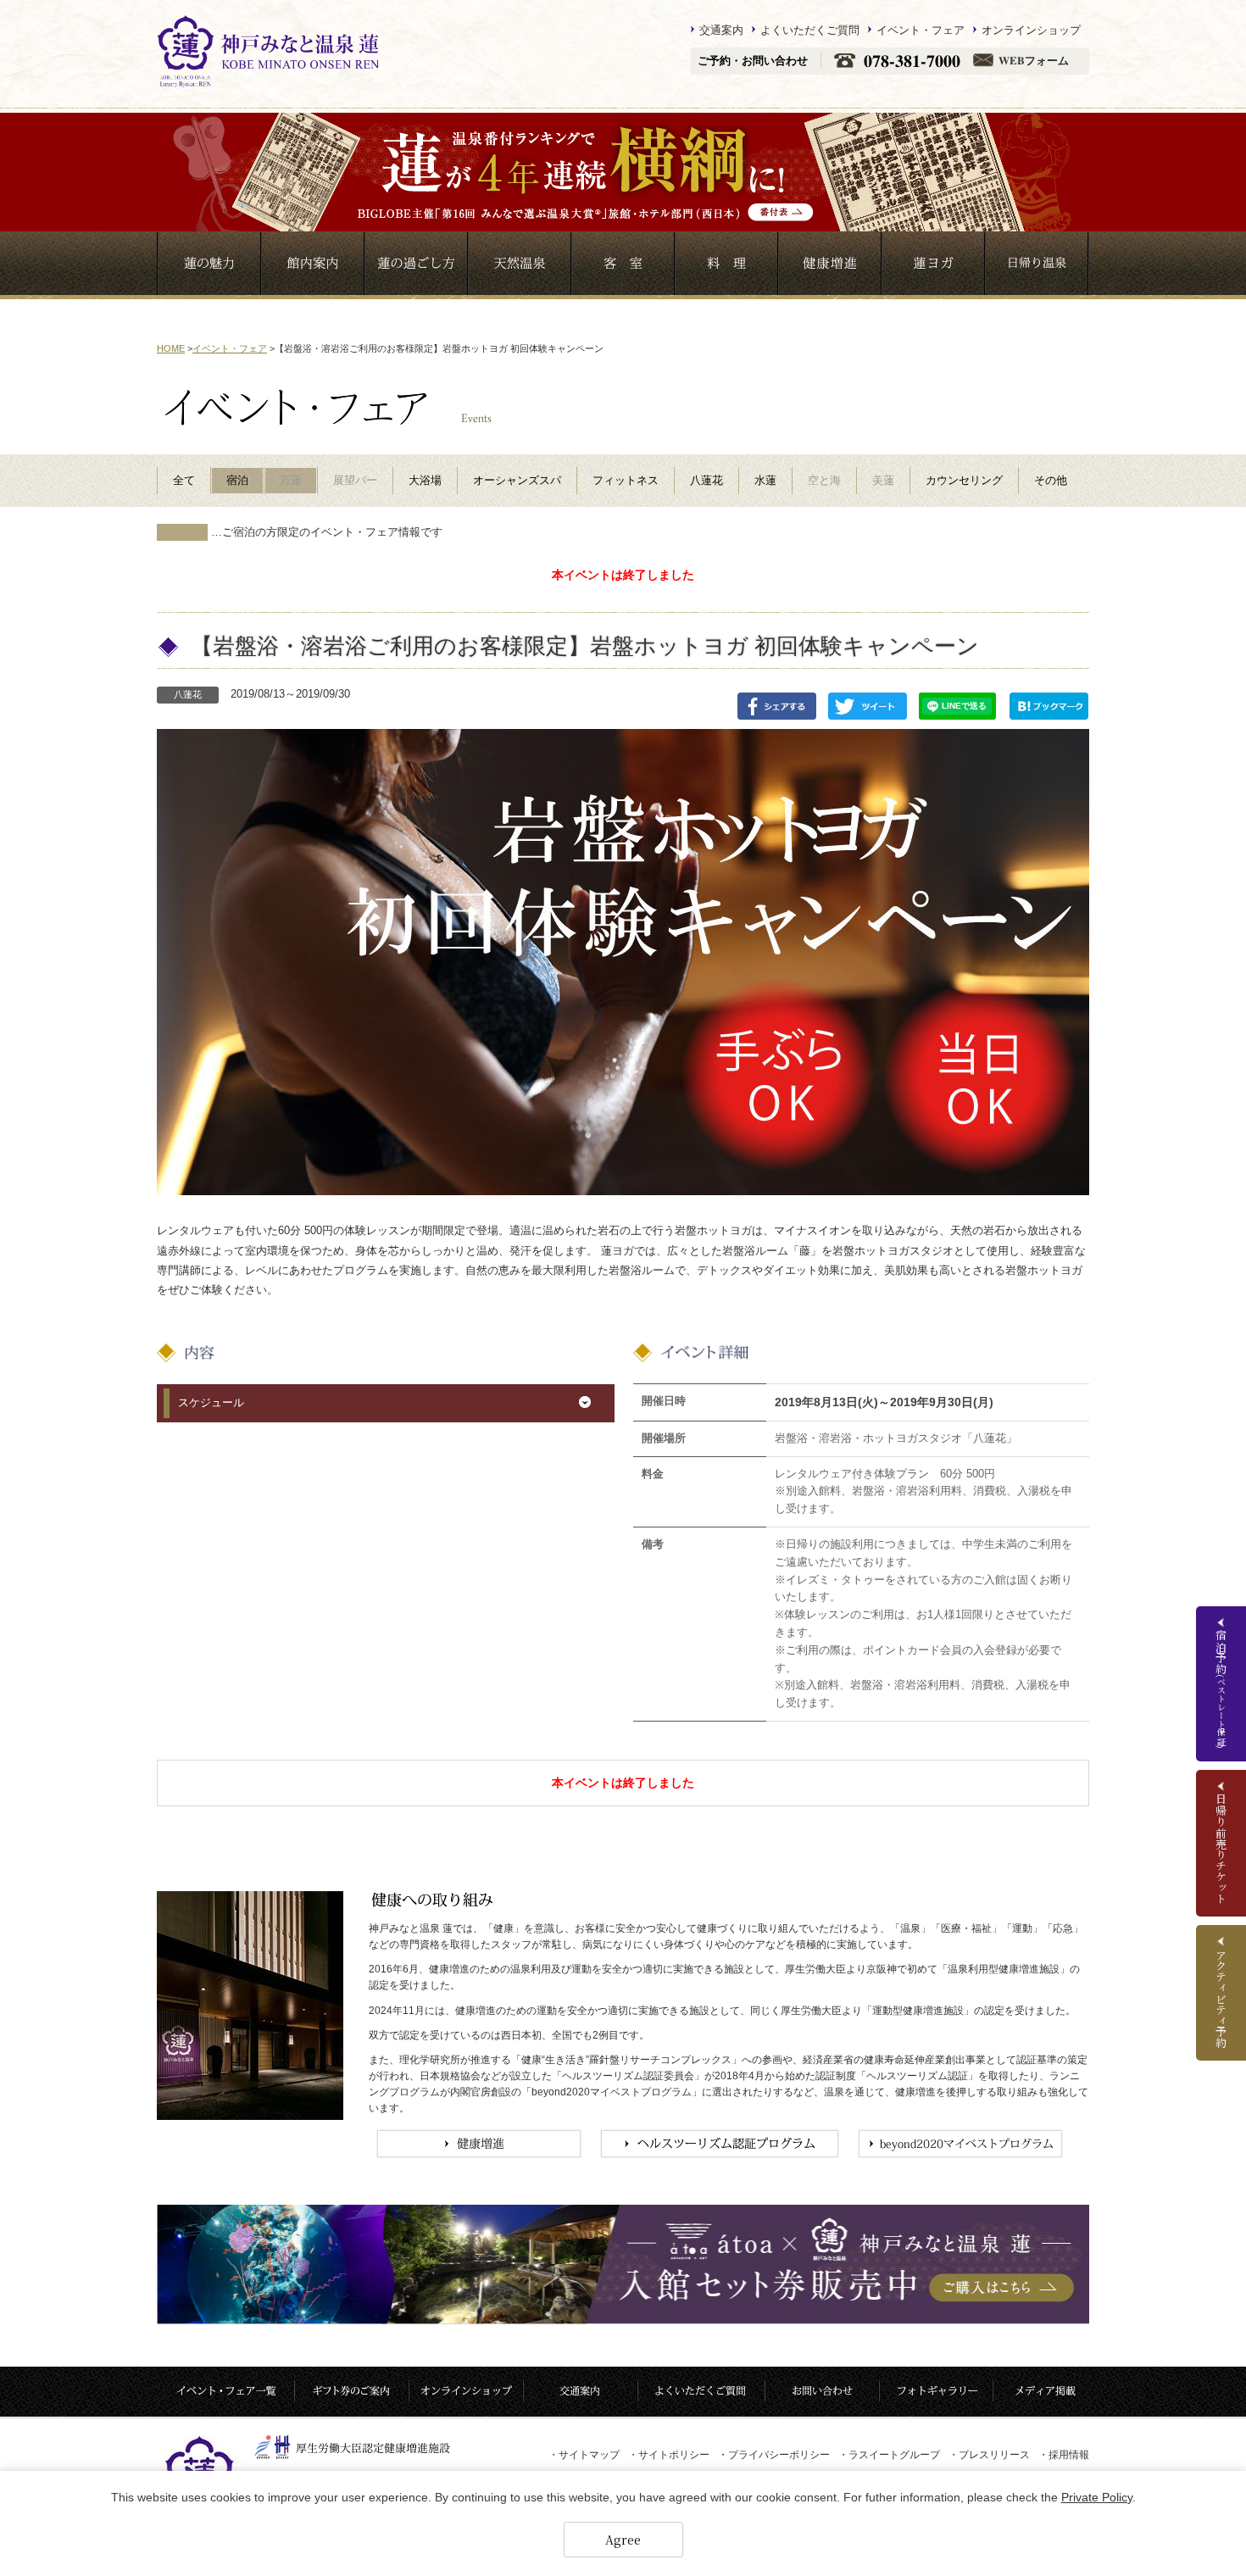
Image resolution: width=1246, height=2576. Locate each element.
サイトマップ (584, 2455)
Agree (623, 2540)
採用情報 (1064, 2455)
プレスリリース (989, 2455)
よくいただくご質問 (810, 30)
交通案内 (721, 30)
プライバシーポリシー (774, 2455)
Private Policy (1097, 2497)
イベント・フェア (921, 30)
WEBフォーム (1034, 61)
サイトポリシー (669, 2455)
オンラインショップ (1031, 30)
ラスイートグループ (889, 2455)
